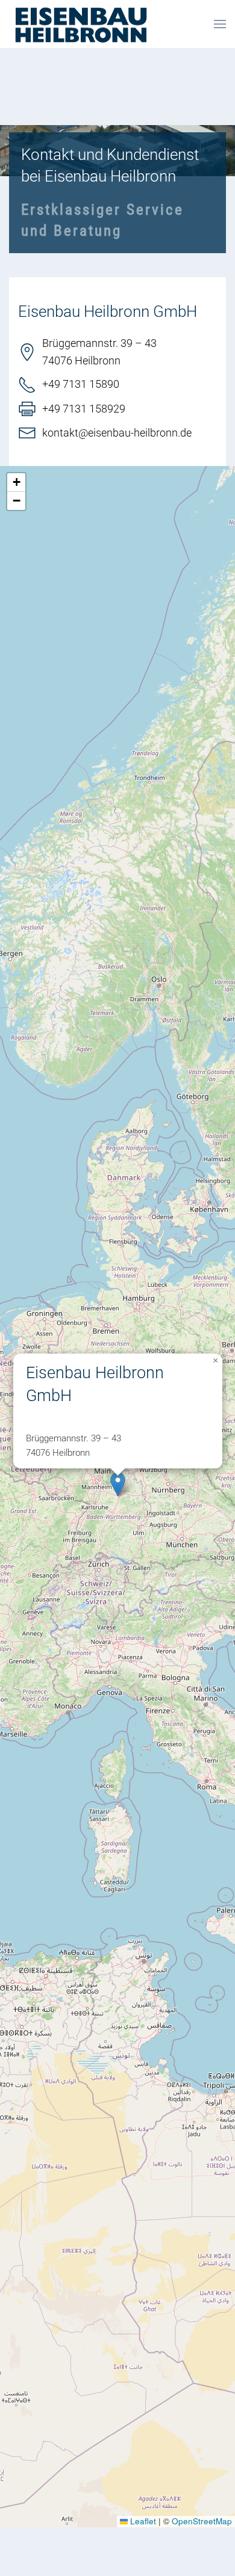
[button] (220, 24)
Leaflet (142, 2521)
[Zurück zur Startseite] (80, 24)
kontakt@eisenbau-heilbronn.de (117, 433)
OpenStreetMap (202, 2521)
